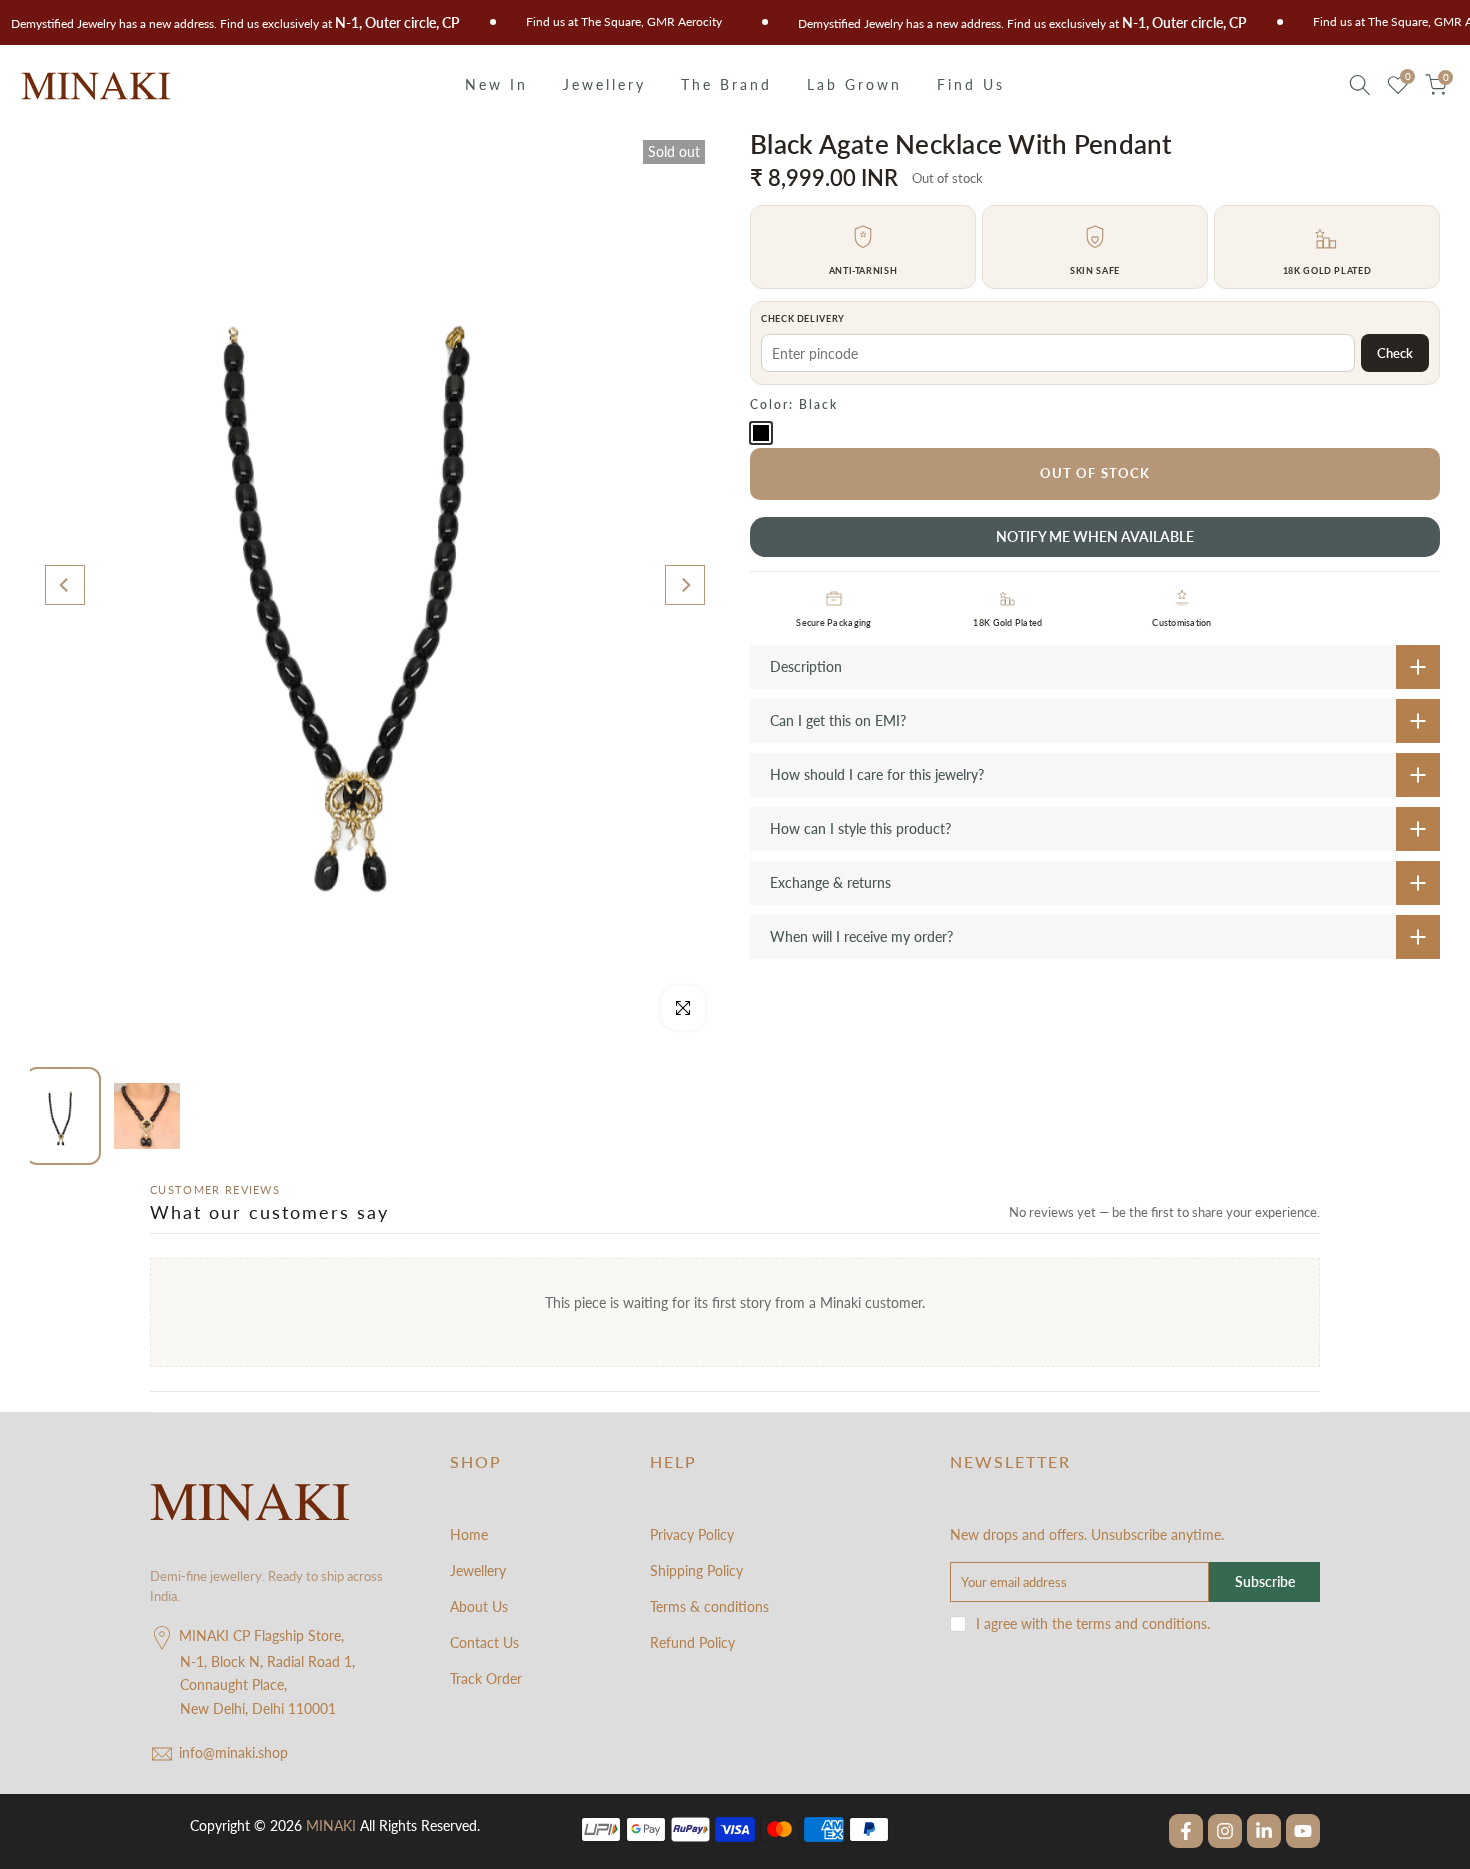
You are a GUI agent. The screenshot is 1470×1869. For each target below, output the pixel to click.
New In (496, 84)
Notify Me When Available (1095, 536)
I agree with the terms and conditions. (1093, 1623)
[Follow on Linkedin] (1264, 1831)
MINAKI (331, 1825)
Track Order (486, 1678)
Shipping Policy (696, 1570)
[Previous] (65, 585)
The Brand (726, 84)
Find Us (971, 84)
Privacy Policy (692, 1534)
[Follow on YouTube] (1303, 1831)
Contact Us (484, 1642)
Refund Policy (692, 1642)
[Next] (685, 585)
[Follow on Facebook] (1186, 1831)
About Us (479, 1606)
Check (1395, 353)
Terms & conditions (709, 1606)
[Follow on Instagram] (1225, 1831)
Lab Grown (854, 84)
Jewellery (604, 84)
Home (469, 1534)
